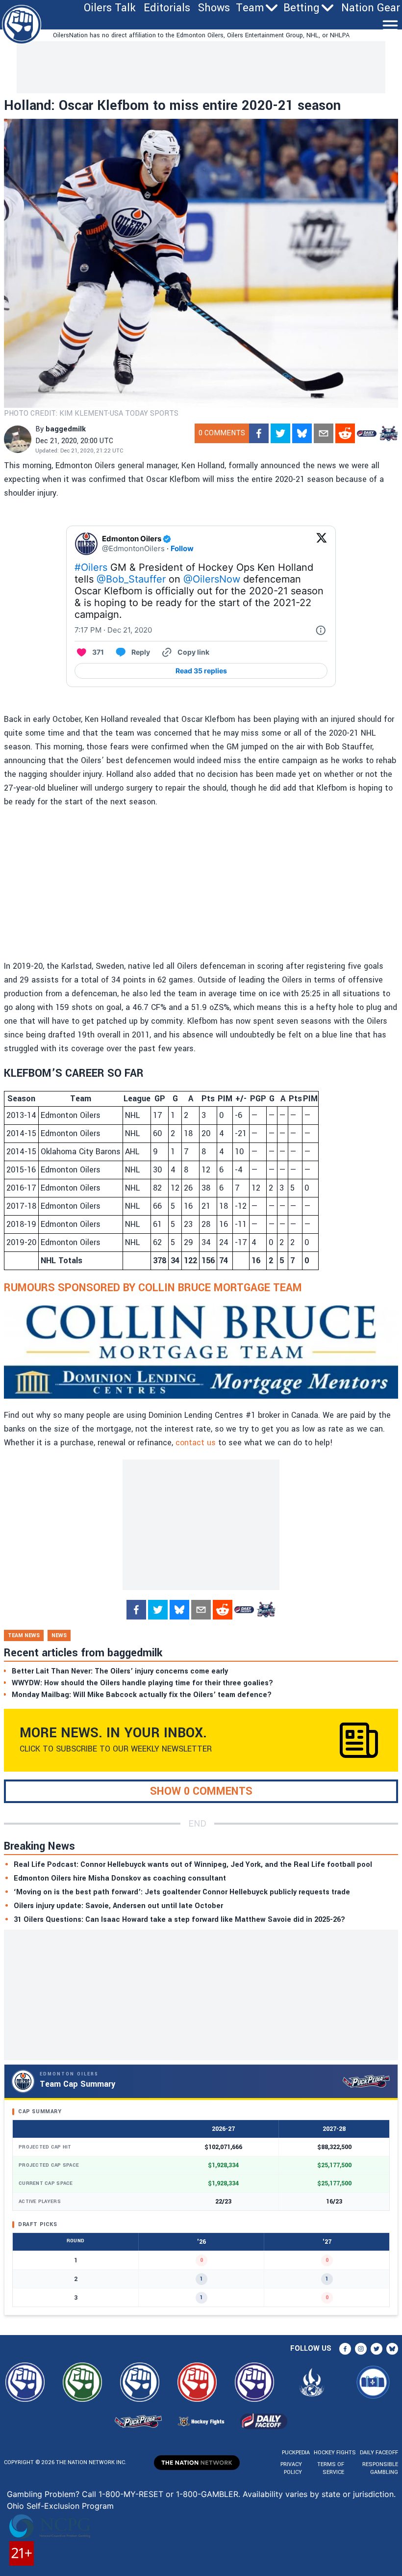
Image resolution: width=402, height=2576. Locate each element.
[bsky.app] (302, 433)
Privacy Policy (291, 2468)
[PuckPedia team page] (388, 433)
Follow (182, 548)
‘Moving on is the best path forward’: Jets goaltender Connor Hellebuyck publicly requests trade (182, 1892)
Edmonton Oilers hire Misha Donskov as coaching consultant (120, 1878)
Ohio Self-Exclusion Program (60, 2506)
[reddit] (345, 433)
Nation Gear (371, 8)
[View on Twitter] (322, 544)
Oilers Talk (110, 8)
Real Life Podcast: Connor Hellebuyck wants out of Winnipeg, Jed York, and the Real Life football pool (193, 1865)
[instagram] (361, 2349)
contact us (196, 1443)
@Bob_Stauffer (131, 579)
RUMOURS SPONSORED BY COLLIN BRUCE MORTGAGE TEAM (153, 1288)
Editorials (167, 8)
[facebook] (259, 433)
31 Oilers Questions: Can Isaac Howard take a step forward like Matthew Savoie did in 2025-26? (179, 1920)
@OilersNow (212, 579)
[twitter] (280, 433)
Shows (214, 8)
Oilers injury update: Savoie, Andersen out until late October (118, 1906)
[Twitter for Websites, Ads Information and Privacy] (321, 630)
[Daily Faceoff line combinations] (367, 433)
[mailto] (324, 433)
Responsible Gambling (380, 2468)
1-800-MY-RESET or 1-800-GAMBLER (168, 2494)
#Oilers (91, 567)
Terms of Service (331, 2468)
